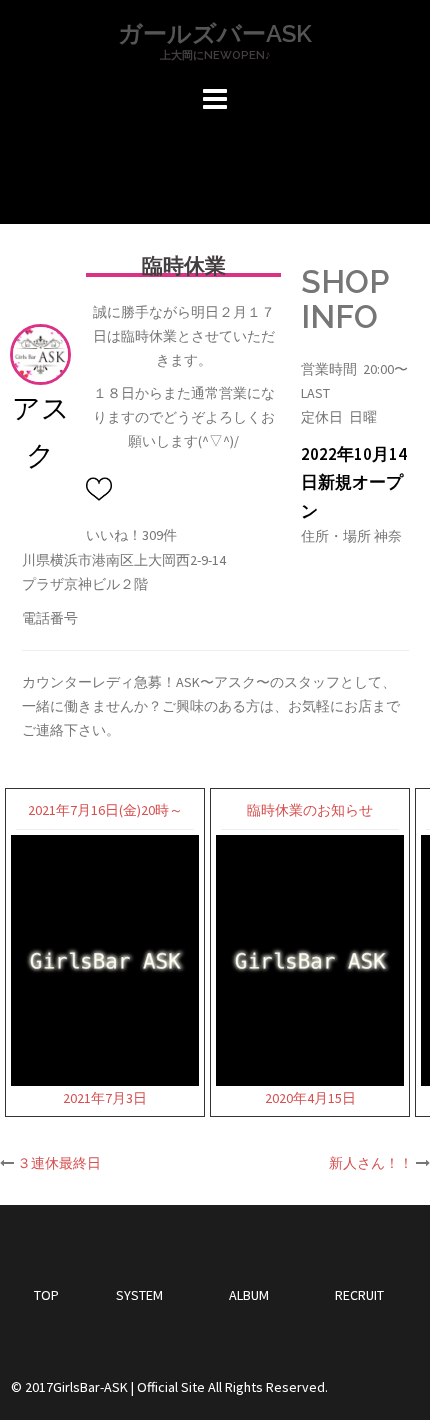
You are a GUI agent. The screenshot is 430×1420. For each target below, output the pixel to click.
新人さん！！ (371, 1163)
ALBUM (249, 1295)
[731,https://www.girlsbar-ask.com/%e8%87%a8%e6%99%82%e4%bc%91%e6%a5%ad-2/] (101, 489)
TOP (46, 1295)
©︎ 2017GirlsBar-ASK (69, 1387)
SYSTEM (139, 1295)
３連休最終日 (59, 1163)
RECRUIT (359, 1295)
